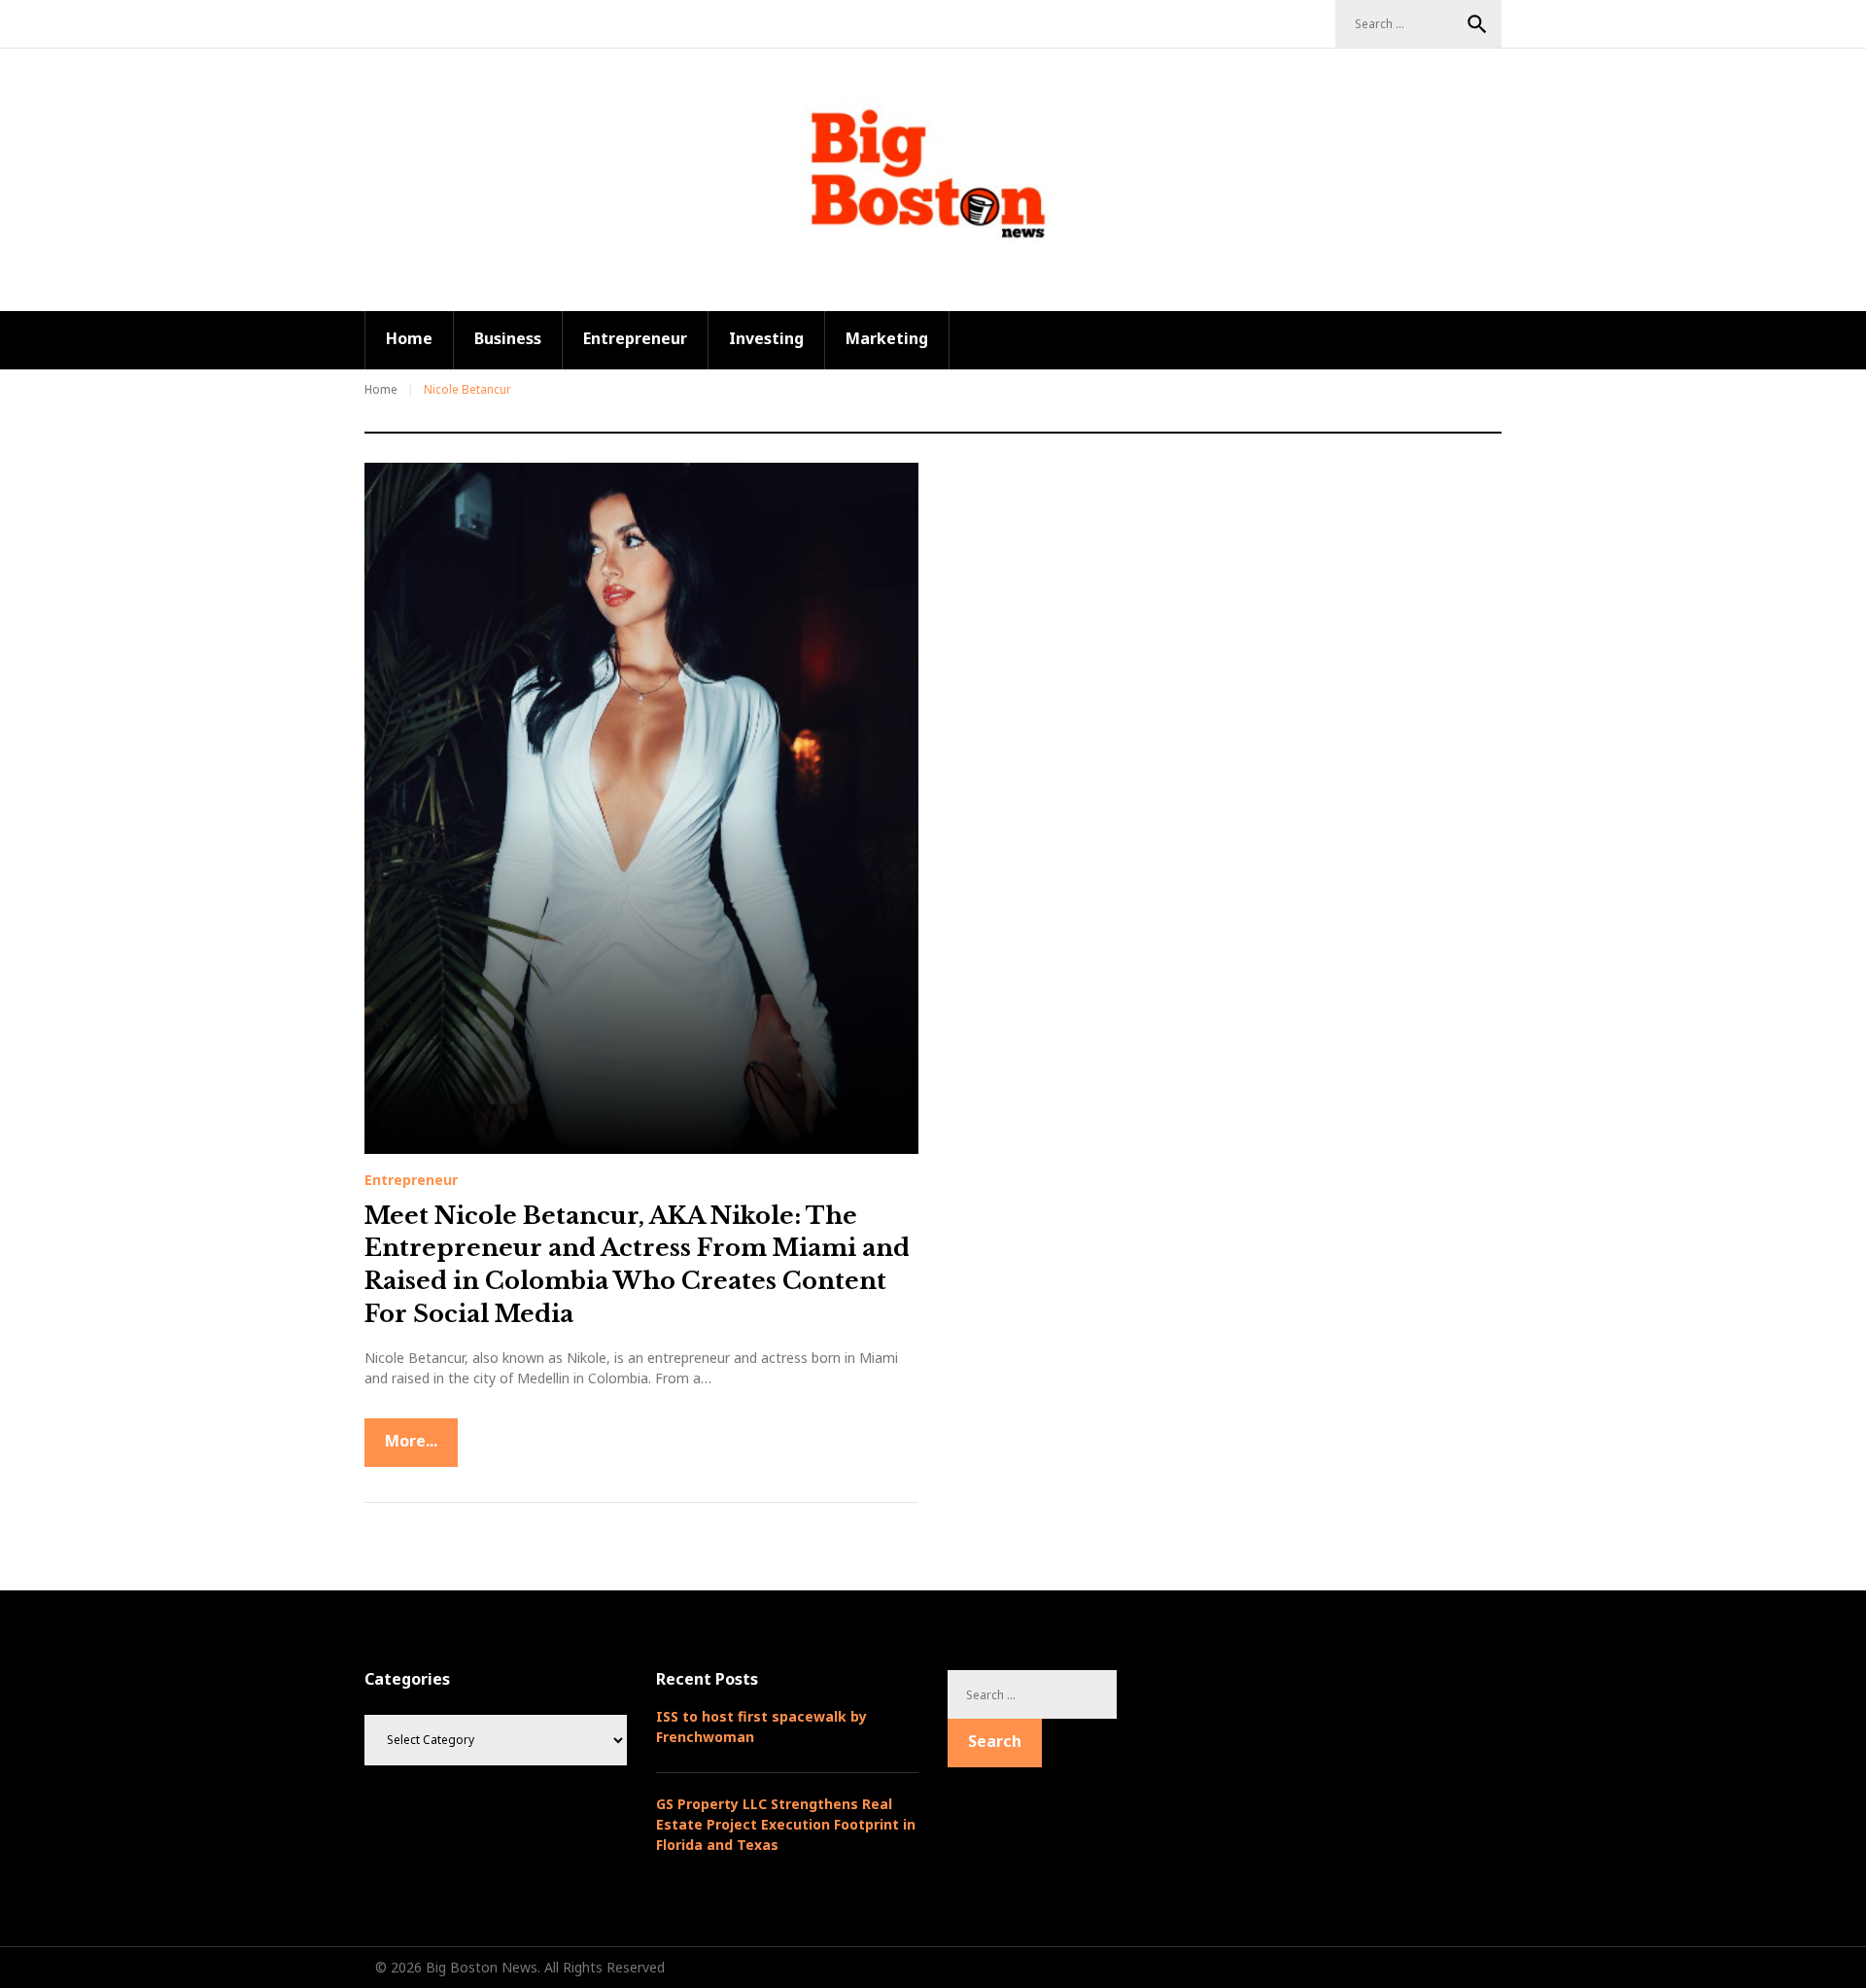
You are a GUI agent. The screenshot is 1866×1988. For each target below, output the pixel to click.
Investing (766, 338)
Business (508, 338)
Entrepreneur (635, 338)
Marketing (887, 338)
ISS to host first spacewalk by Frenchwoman (761, 1726)
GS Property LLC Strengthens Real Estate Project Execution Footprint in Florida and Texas (786, 1824)
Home (409, 338)
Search (1477, 24)
